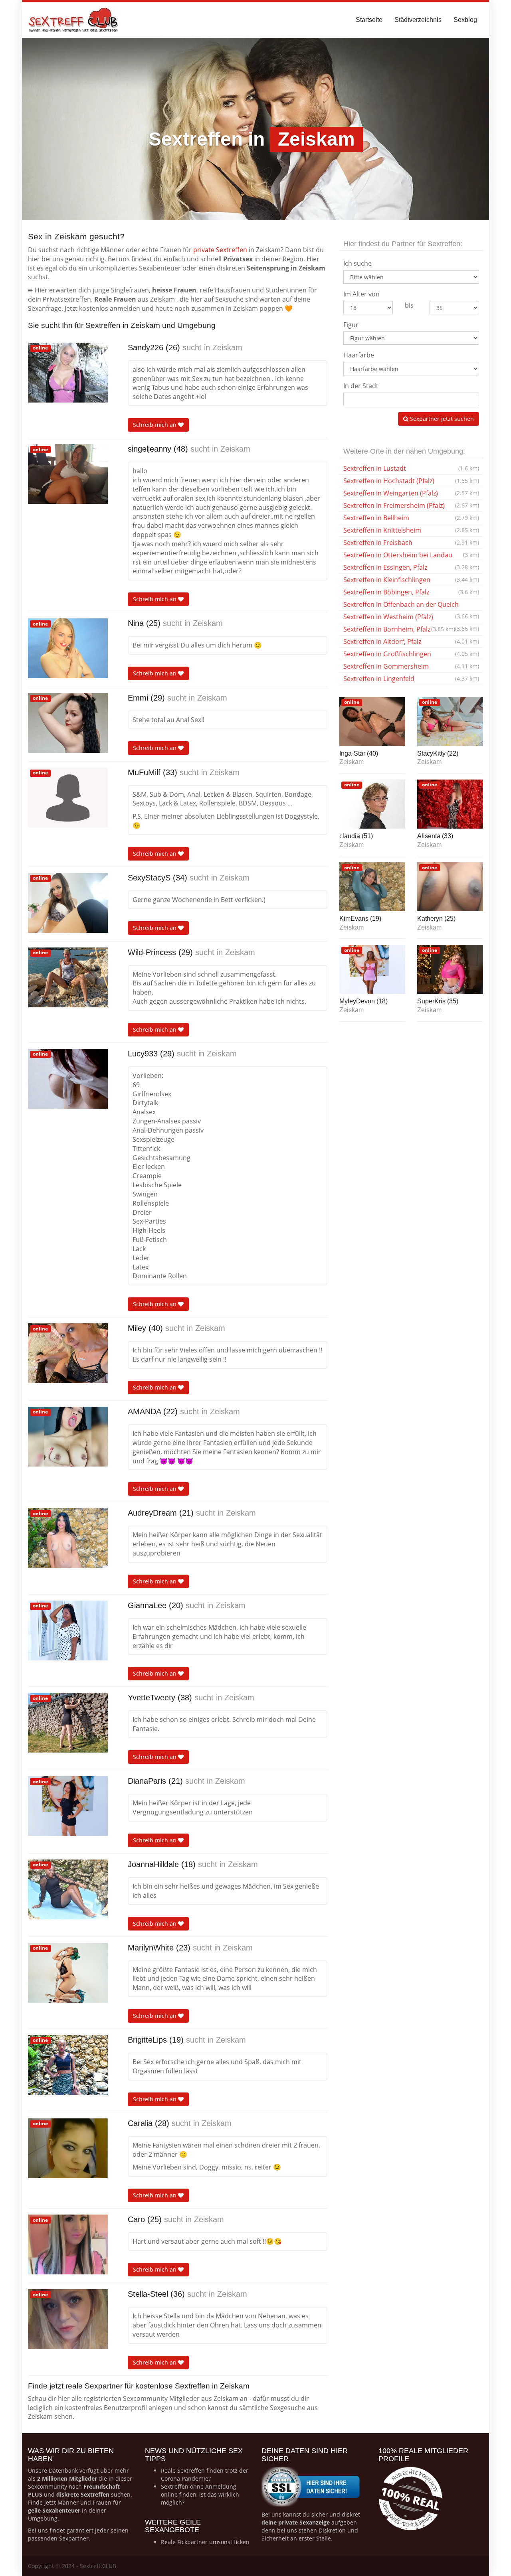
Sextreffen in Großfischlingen (411, 654)
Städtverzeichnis (418, 20)
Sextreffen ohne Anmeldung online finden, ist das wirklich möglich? (200, 2494)
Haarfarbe (359, 355)
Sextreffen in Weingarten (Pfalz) (411, 493)
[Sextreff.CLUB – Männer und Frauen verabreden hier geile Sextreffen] (74, 20)
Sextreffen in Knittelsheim (411, 530)
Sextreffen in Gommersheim (411, 666)
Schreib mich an (155, 425)
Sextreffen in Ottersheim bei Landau (411, 555)
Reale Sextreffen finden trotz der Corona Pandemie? (205, 2474)
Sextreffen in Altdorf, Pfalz (411, 642)
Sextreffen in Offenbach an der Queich (411, 605)
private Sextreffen (220, 250)
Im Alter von (361, 294)
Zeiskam (227, 347)
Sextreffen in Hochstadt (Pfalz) (411, 481)
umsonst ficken (229, 2542)
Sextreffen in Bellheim (411, 518)
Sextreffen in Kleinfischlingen (411, 580)
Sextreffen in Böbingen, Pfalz (411, 592)
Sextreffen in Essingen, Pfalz (411, 567)
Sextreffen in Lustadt (411, 468)
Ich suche (358, 263)
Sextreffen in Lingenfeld (411, 679)
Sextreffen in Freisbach (411, 543)
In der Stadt (361, 386)
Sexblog (465, 20)
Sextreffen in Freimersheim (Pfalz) (411, 505)
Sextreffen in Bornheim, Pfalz (399, 629)
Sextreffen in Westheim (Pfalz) (411, 618)
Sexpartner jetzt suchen (441, 419)
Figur (351, 325)
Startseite (369, 20)
